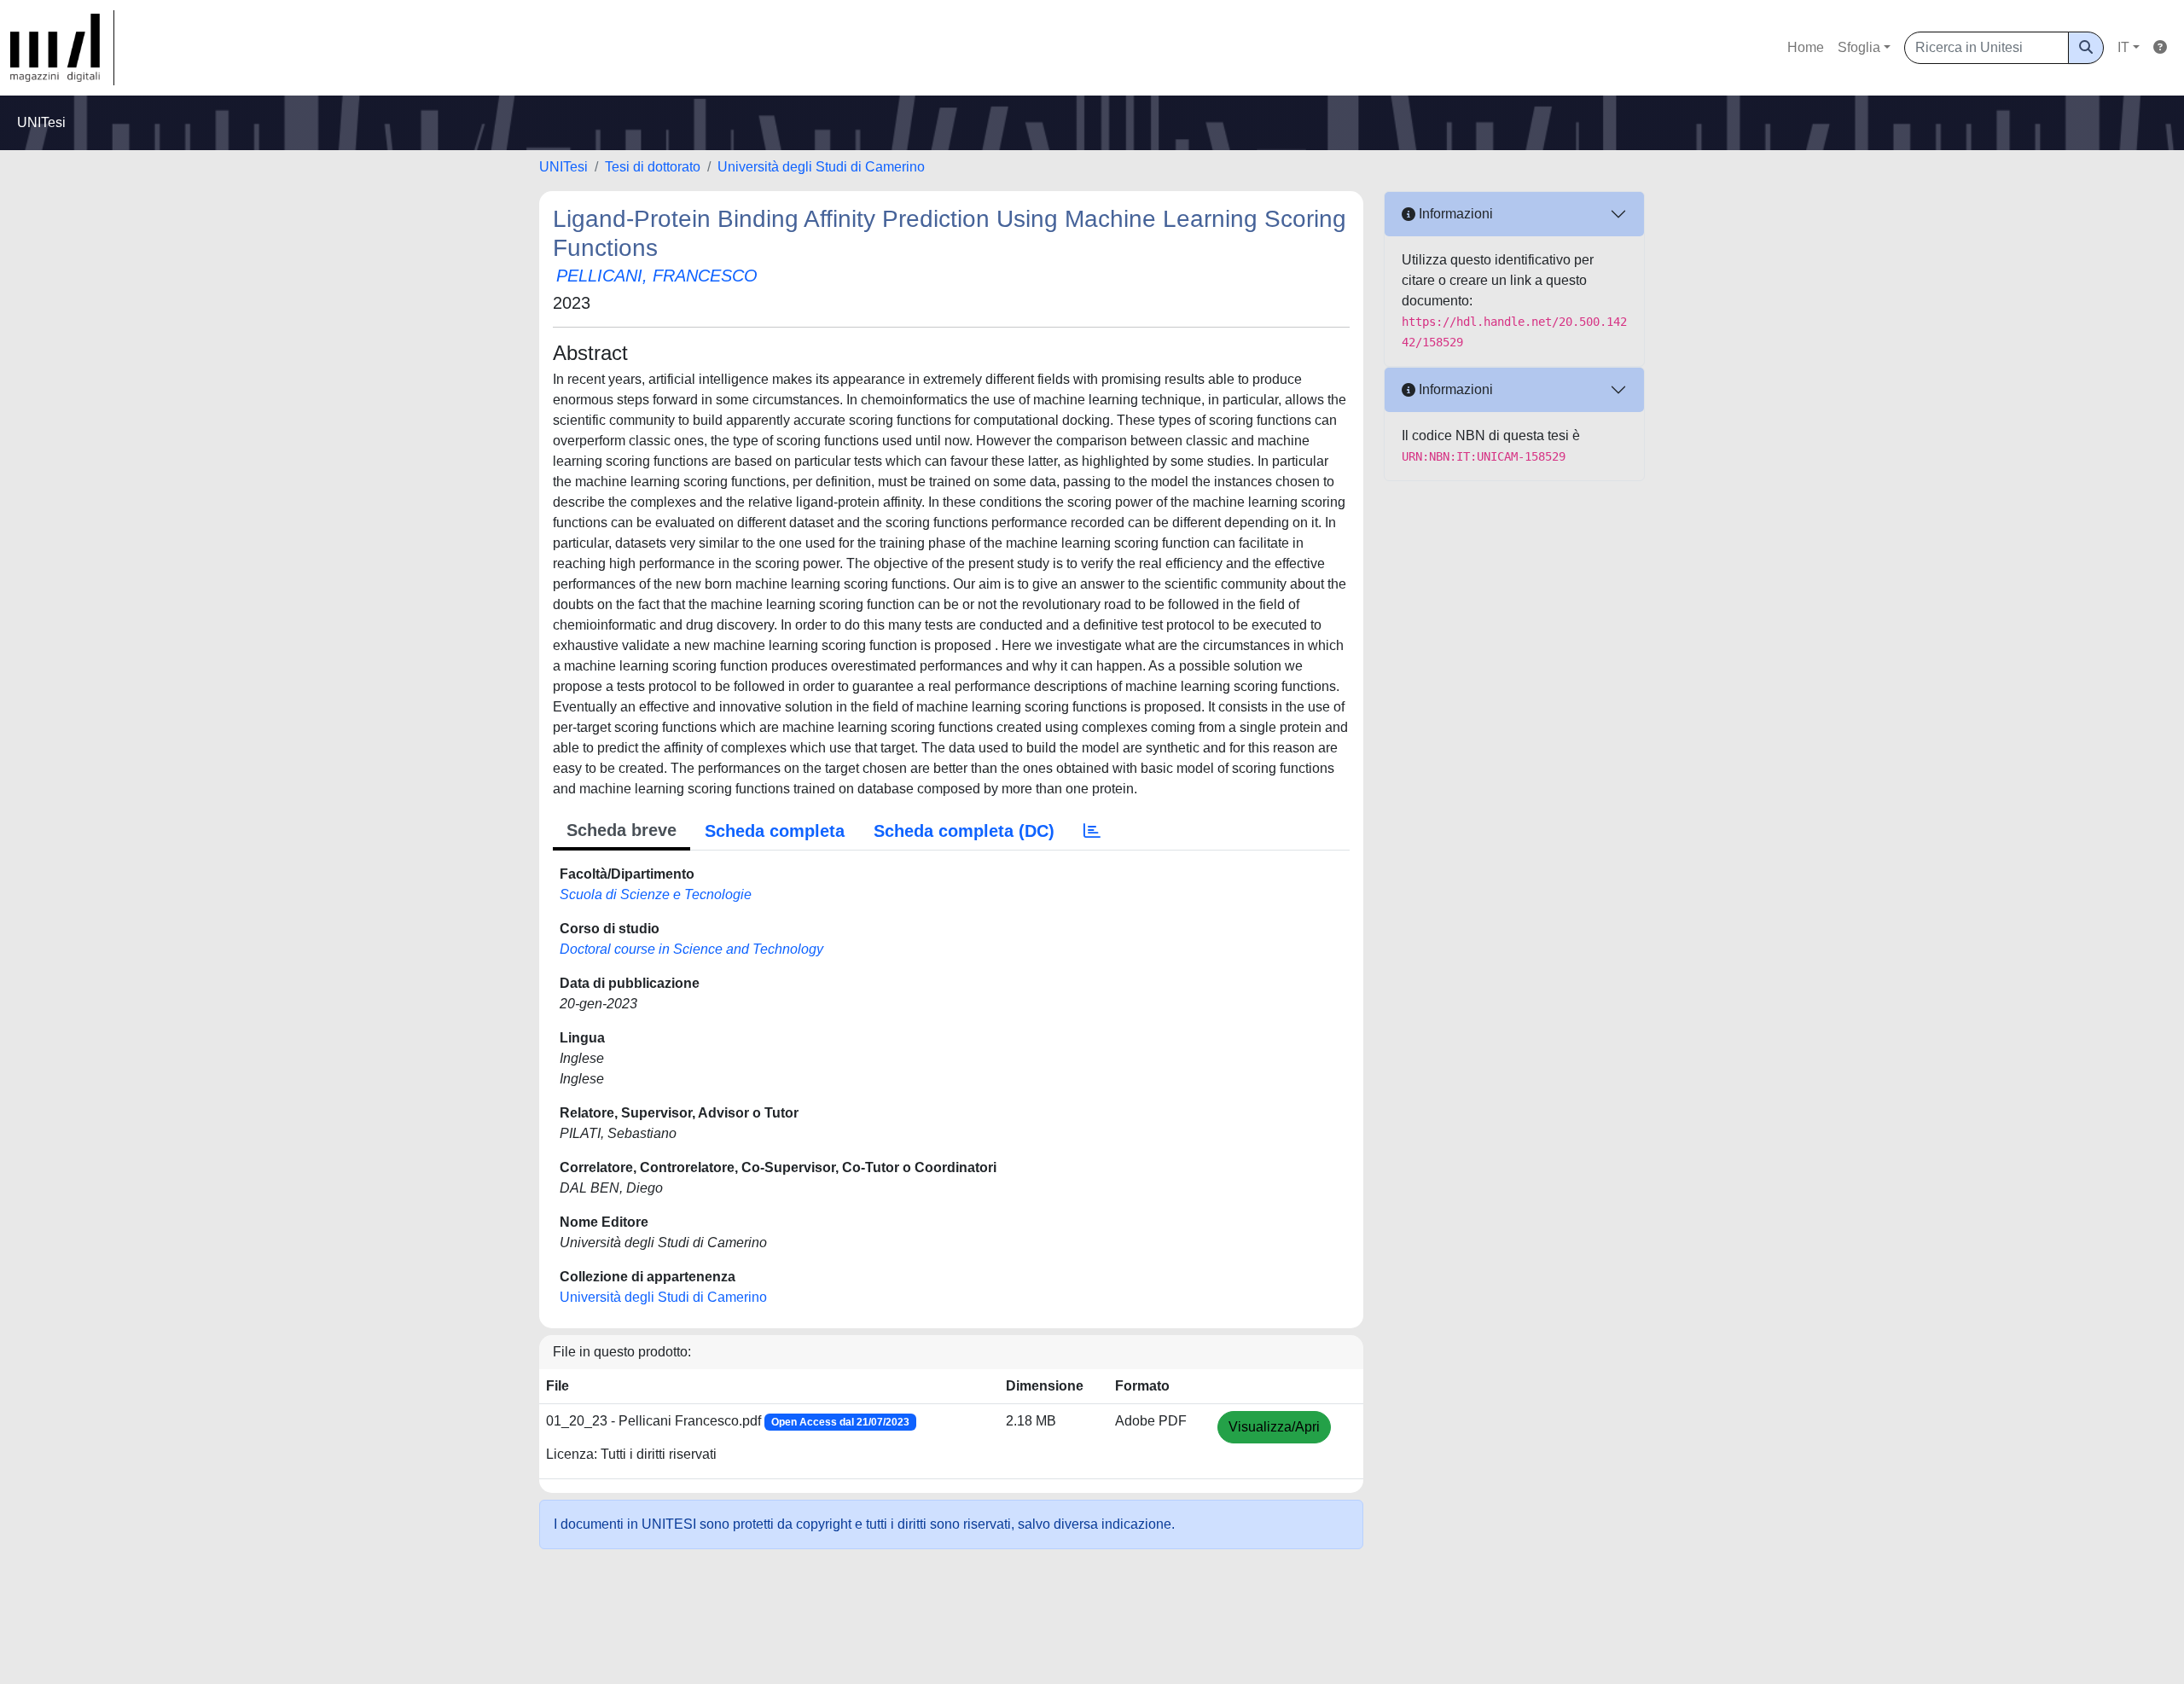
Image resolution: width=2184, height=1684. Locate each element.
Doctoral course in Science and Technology (691, 949)
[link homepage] (62, 48)
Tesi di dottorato (653, 167)
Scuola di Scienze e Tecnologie (656, 894)
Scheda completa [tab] (775, 831)
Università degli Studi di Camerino (821, 167)
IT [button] (2123, 47)
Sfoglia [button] (1859, 47)
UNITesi (563, 167)
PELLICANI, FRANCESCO (657, 276)
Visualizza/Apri (1274, 1427)
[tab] (1092, 831)
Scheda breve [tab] (622, 830)
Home (1806, 47)
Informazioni (1454, 214)
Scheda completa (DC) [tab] (964, 831)
